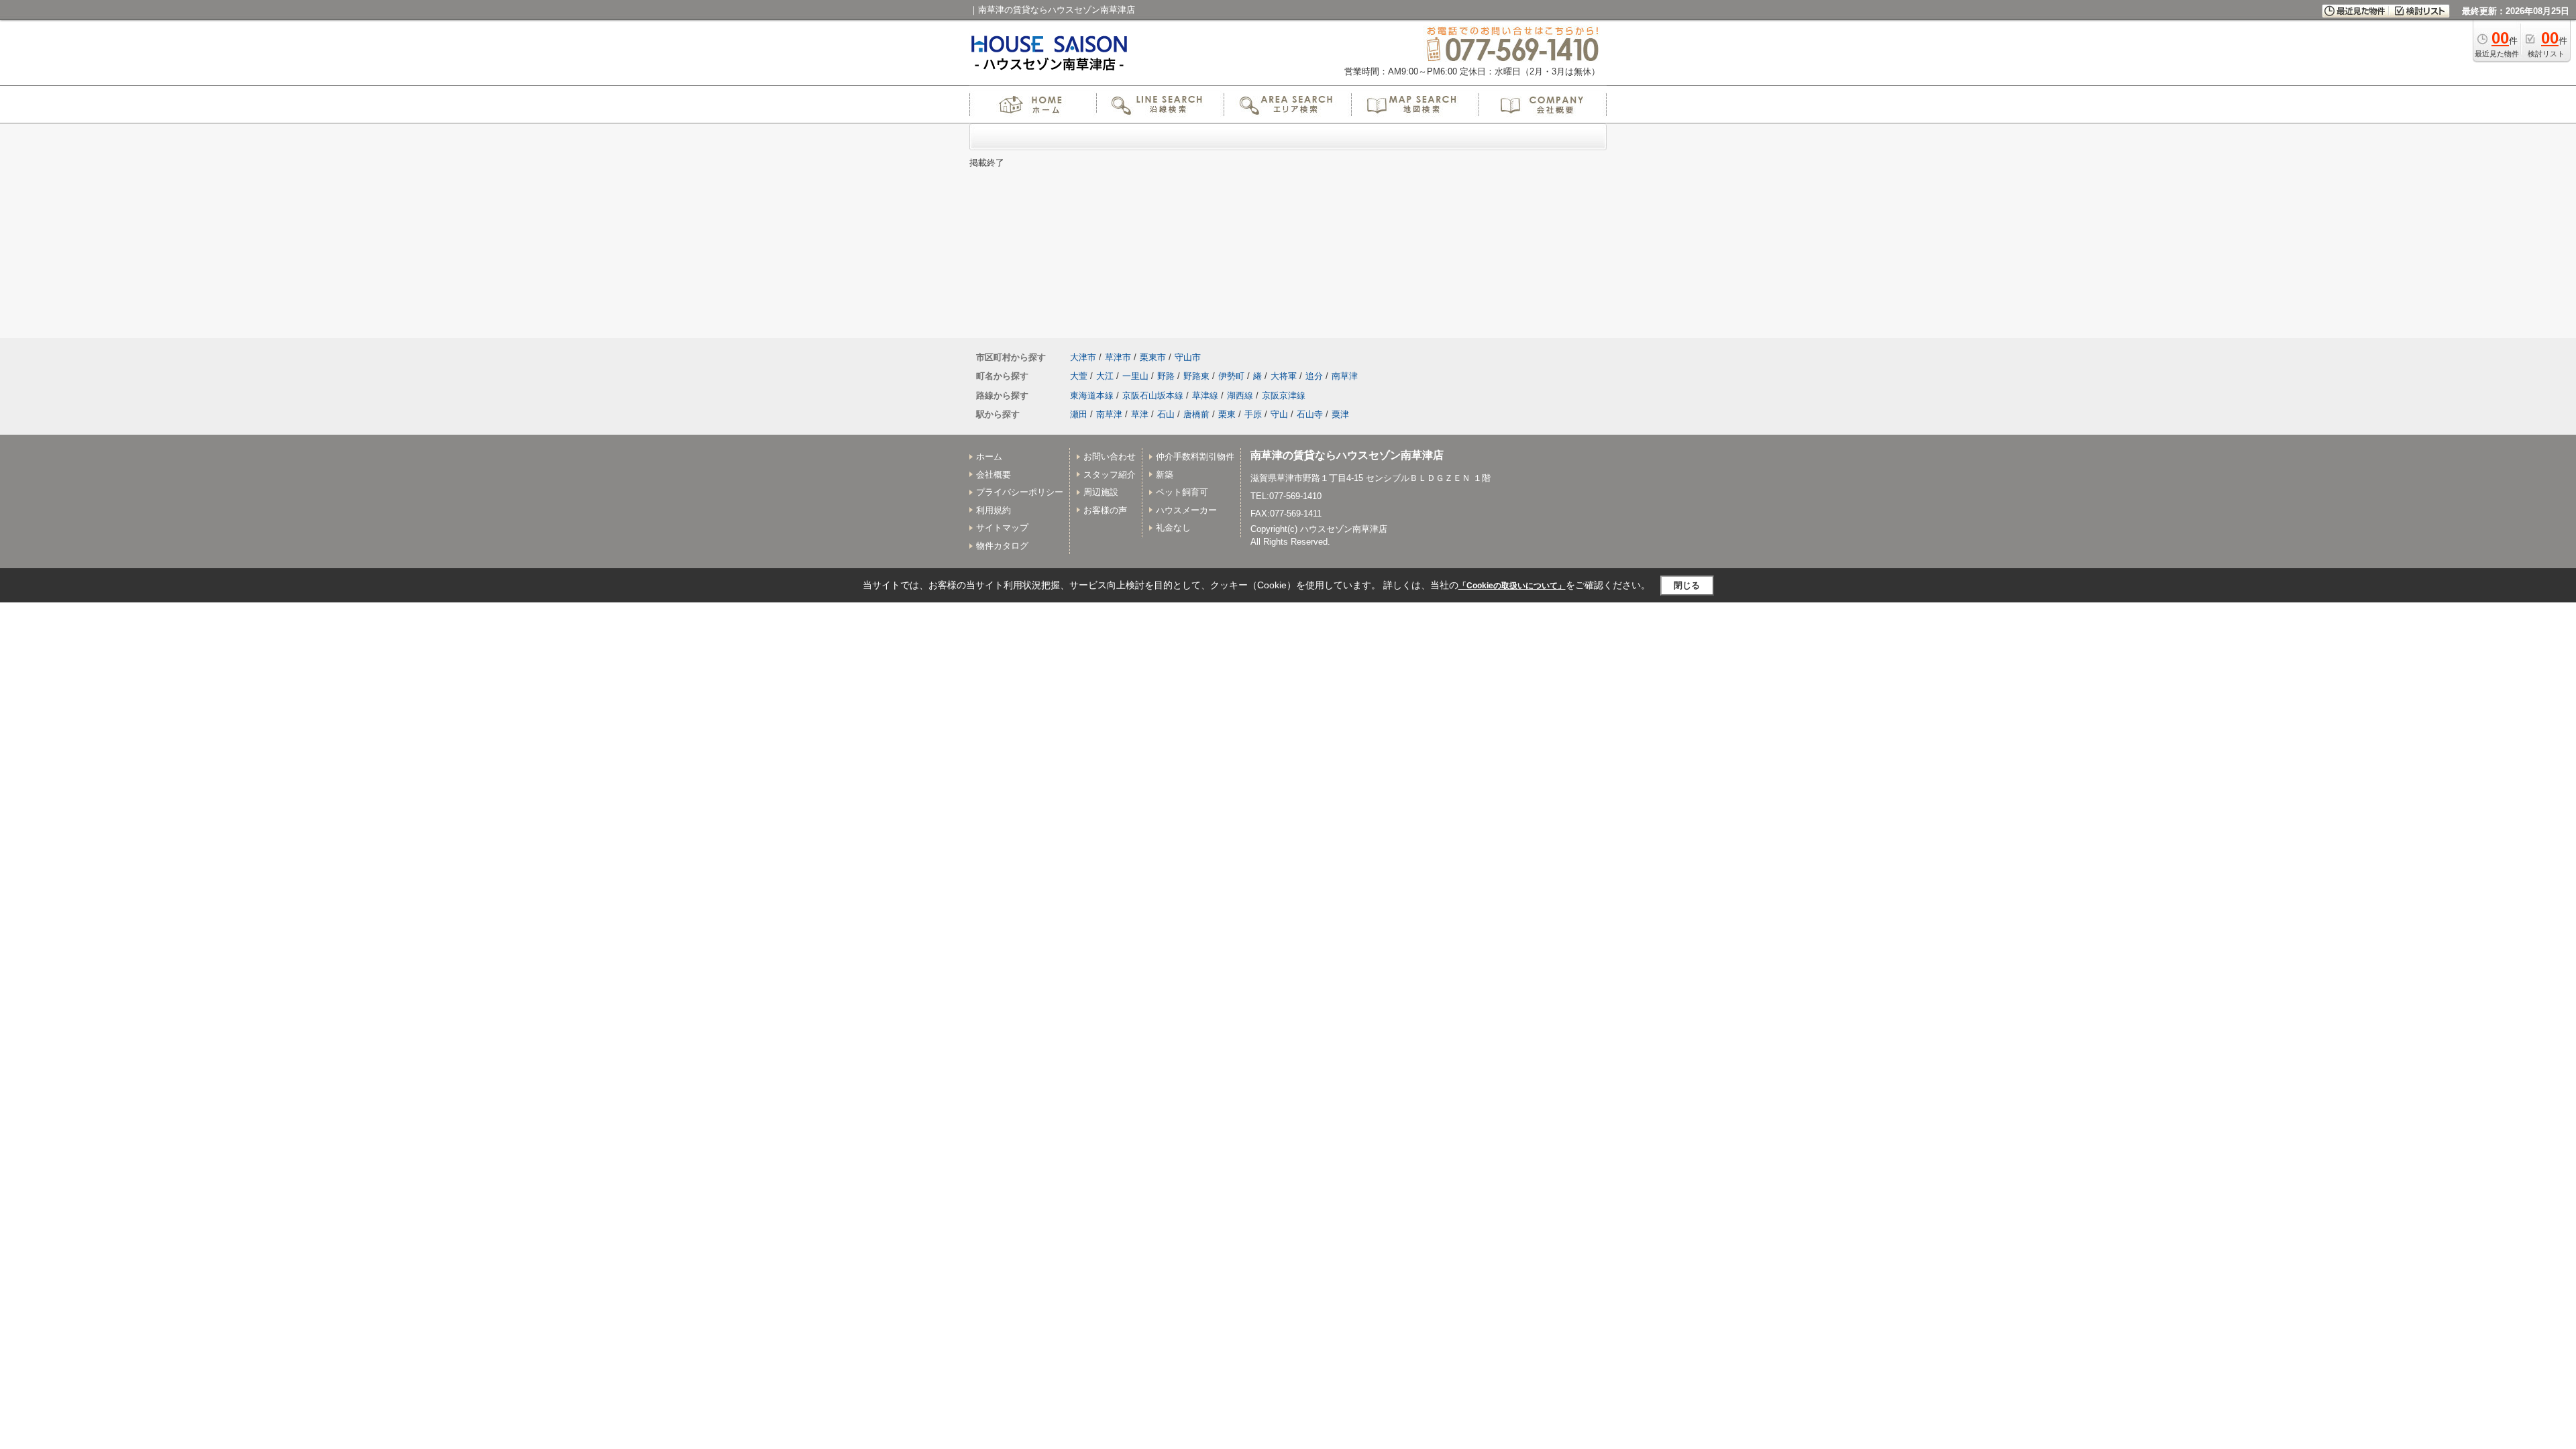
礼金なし (1173, 528)
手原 (1253, 414)
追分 (1314, 376)
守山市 (1188, 357)
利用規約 (994, 510)
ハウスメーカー (1186, 510)
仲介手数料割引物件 (1195, 457)
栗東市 (1153, 357)
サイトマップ (1002, 528)
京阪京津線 (1284, 395)
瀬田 (1079, 414)
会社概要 (994, 475)
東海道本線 (1092, 395)
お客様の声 (1105, 510)
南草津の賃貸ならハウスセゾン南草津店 (1347, 455)
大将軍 (1284, 376)
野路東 (1196, 376)
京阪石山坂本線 (1153, 395)
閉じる (1687, 585)
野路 (1166, 376)
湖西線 (1240, 395)
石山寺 (1310, 414)
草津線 (1205, 395)
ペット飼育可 (1182, 492)
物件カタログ (1002, 546)
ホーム (989, 457)
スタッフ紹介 (1110, 475)
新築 (1165, 475)
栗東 (1227, 414)
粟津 (1340, 414)
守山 (1279, 414)
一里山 (1135, 376)
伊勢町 (1231, 376)
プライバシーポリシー (1020, 492)
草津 (1140, 414)
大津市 (1083, 357)
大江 (1105, 376)
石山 (1166, 414)
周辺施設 (1101, 492)
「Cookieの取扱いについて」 (1512, 586)
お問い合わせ (1110, 457)
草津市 (1118, 357)
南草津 (1345, 376)
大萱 (1079, 376)
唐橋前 (1196, 414)
